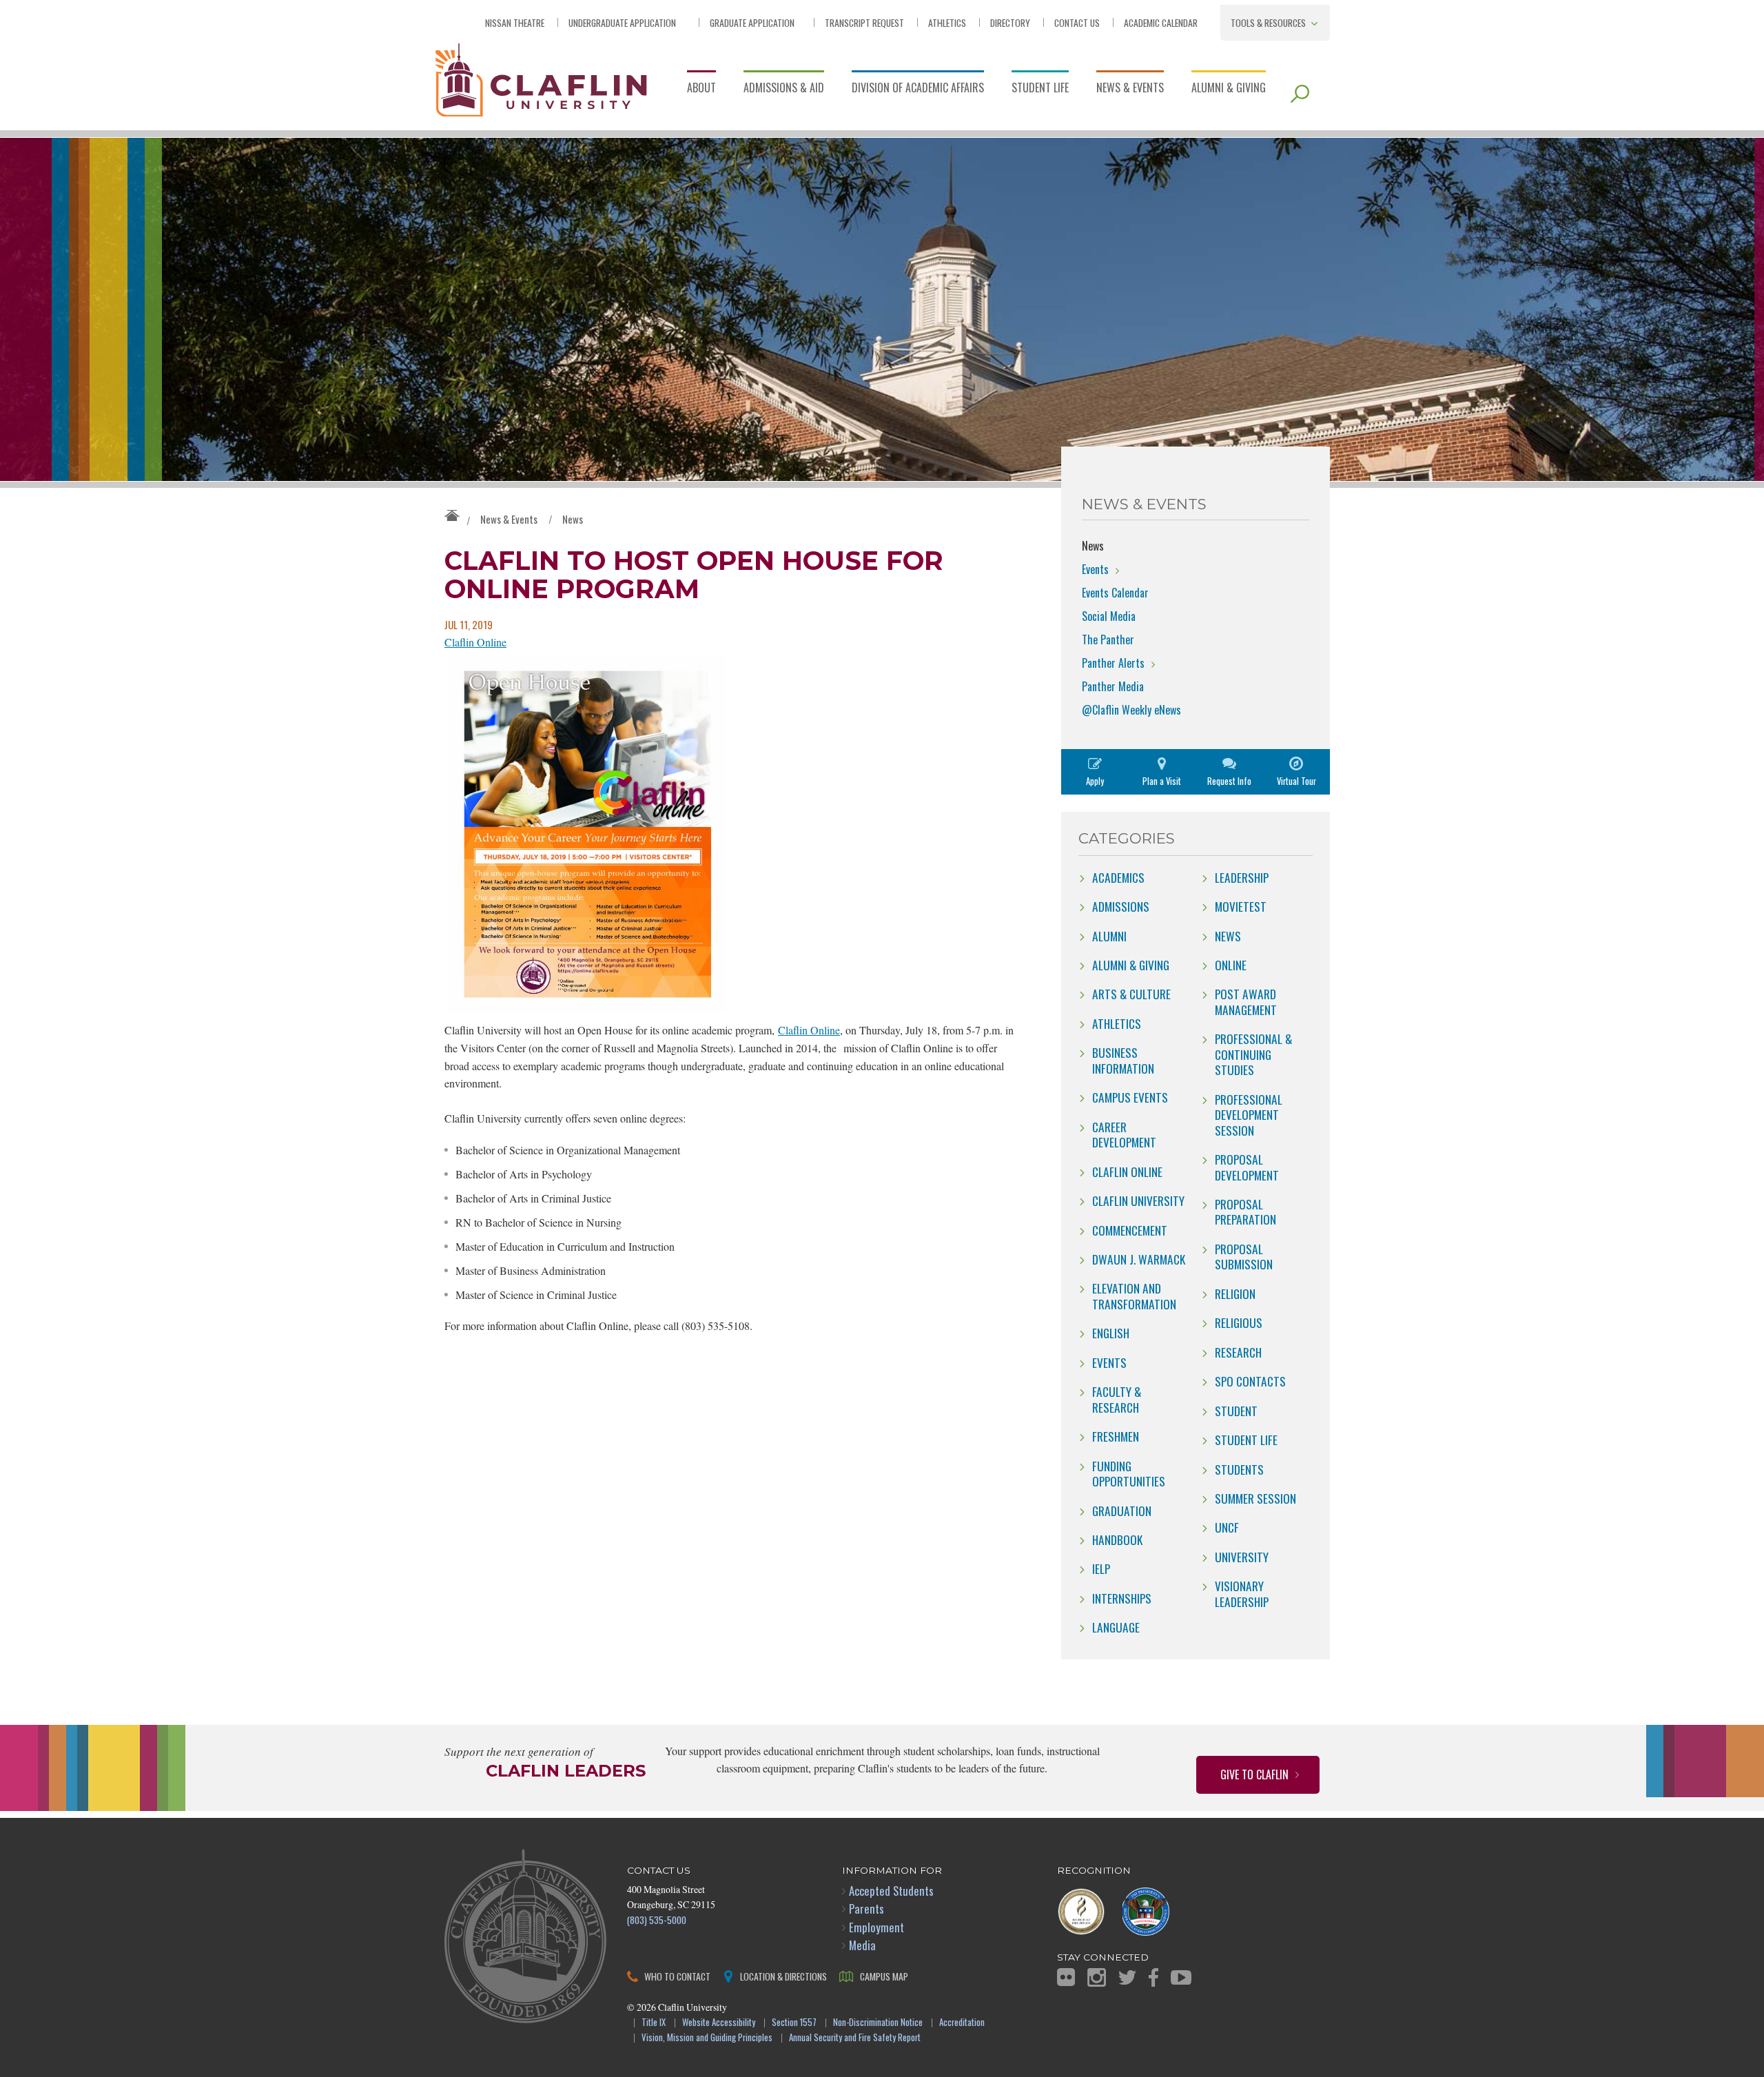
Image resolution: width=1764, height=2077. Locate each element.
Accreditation (962, 2023)
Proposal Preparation (1245, 1211)
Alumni (1109, 936)
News (573, 519)
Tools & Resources (1268, 22)
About (701, 88)
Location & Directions (783, 1976)
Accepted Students (891, 1891)
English (1111, 1333)
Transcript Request (864, 22)
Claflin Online (475, 642)
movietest (1241, 906)
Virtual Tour (1296, 781)
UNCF (1227, 1527)
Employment (876, 1927)
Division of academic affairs (918, 88)
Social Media (1109, 616)
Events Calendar (1115, 593)
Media (862, 1945)
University (1242, 1557)
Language (1116, 1627)
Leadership (1242, 877)
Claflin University (541, 79)
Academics (1118, 877)
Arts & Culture (1131, 994)
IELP (1101, 1568)
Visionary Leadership (1242, 1593)
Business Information (1123, 1060)
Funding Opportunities (1129, 1473)
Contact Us (1077, 22)
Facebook (1153, 1977)
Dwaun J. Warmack (1139, 1259)
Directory (1010, 22)
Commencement (1130, 1230)
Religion (1235, 1293)
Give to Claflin (1254, 1774)
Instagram (1097, 1977)
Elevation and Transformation (1134, 1296)
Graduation (1122, 1511)
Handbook (1117, 1539)
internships (1122, 1598)
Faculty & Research (1117, 1399)
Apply (1095, 781)
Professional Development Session (1249, 1115)
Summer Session (1255, 1498)
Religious (1239, 1322)
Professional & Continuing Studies (1253, 1054)
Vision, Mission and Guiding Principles (707, 2038)
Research (1238, 1352)
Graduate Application (752, 22)
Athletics (947, 22)
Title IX (654, 2023)
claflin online (1127, 1171)
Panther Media (1113, 686)
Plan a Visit (1162, 781)
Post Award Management (1246, 1001)
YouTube (1181, 1977)
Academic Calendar (1161, 22)
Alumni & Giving (1229, 88)
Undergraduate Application (622, 22)
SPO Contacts (1250, 1381)
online (1231, 965)
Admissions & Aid (784, 88)
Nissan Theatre (515, 22)
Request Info (1229, 781)
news (1228, 936)
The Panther (1108, 640)
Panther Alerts (1113, 663)
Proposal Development (1247, 1167)
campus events (1130, 1097)
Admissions (1121, 906)
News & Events (1130, 88)
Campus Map (884, 1976)
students (1239, 1469)
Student (1236, 1411)
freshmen (1116, 1436)
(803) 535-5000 (657, 1920)
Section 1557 (794, 2023)
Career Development (1124, 1134)
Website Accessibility (719, 2023)
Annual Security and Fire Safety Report (855, 2038)
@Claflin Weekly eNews (1131, 710)
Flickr (1066, 1977)
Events (1095, 569)
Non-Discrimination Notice (878, 2023)
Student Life (1040, 88)
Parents (866, 1909)
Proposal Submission (1244, 1256)
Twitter (1127, 1977)
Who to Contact (677, 1976)
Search (1300, 94)
